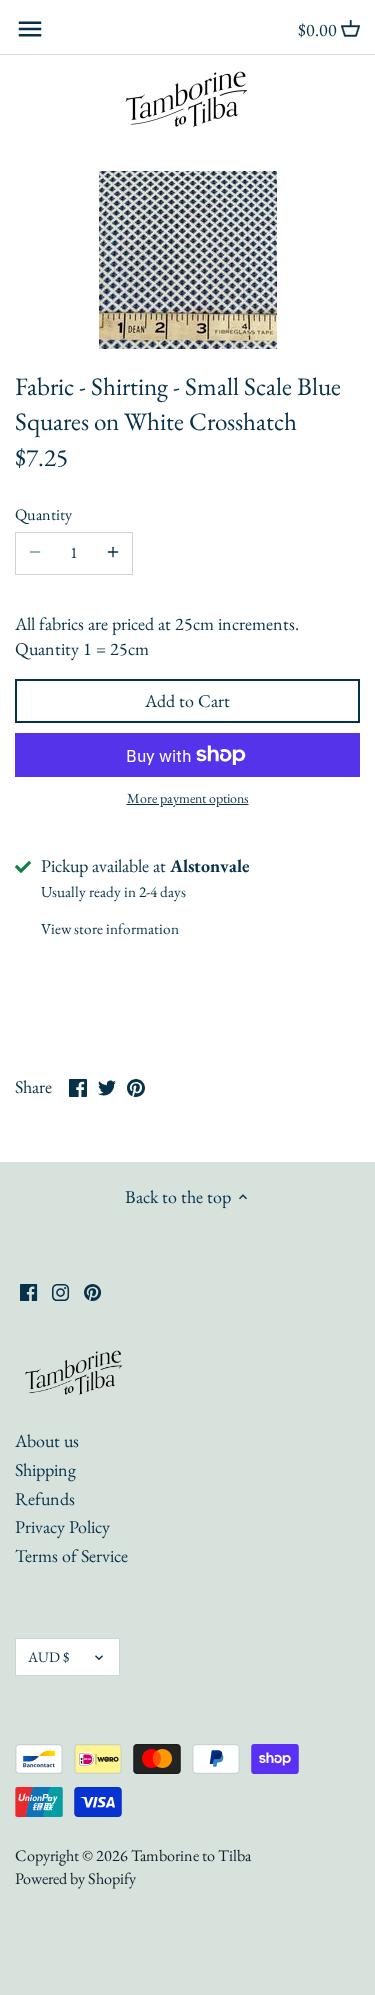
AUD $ (48, 1656)
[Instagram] (60, 1289)
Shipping (45, 1469)
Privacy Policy (62, 1526)
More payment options (188, 798)
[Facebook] (28, 1289)
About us (47, 1440)
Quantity (43, 514)
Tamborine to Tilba (191, 1855)
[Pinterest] (92, 1289)
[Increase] (113, 553)
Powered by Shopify (75, 1878)
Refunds (45, 1498)
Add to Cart (187, 700)
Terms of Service (71, 1555)
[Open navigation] (30, 29)
